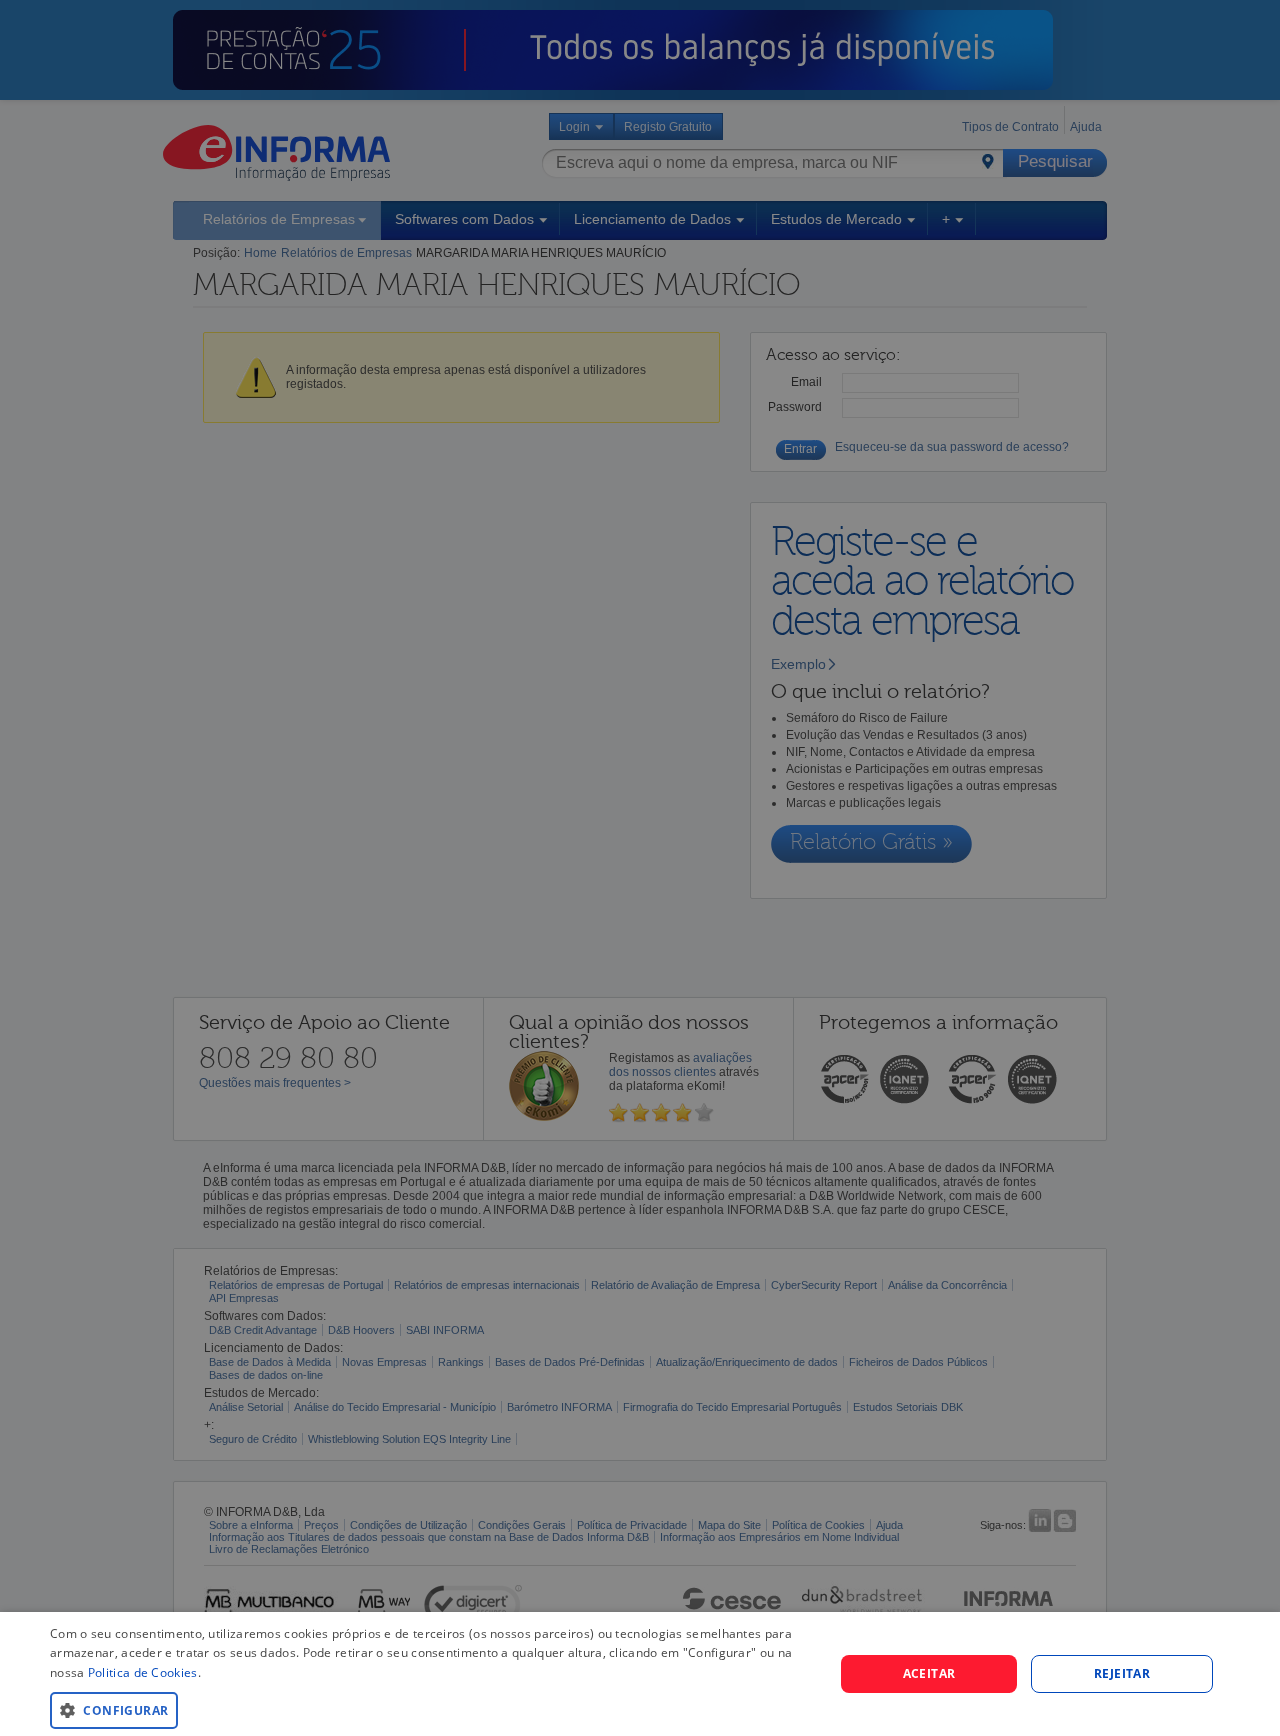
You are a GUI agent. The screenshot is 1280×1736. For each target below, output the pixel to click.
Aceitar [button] (929, 1673)
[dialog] (640, 1674)
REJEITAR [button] (1122, 1673)
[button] (430, 1709)
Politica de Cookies (143, 1672)
